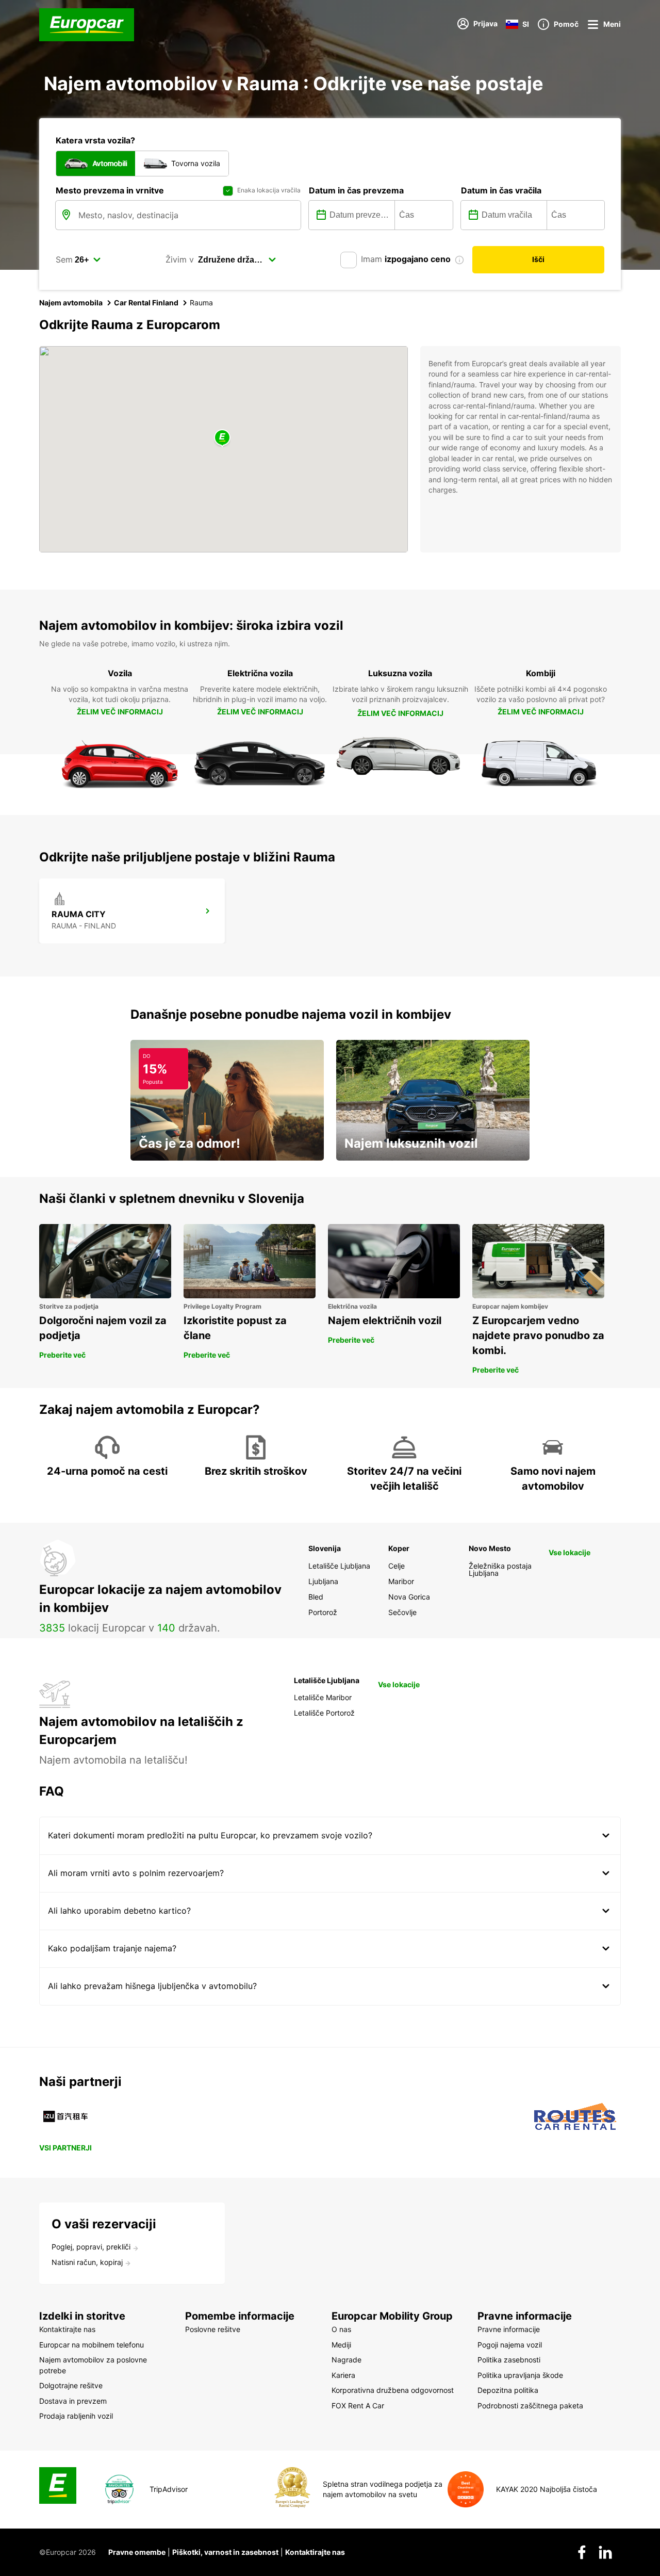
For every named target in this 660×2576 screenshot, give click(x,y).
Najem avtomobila (71, 303)
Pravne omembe (137, 2552)
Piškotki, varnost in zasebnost (225, 2552)
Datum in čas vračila (501, 190)
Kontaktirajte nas (315, 2552)
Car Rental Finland (146, 303)
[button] (222, 438)
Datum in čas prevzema (356, 190)
